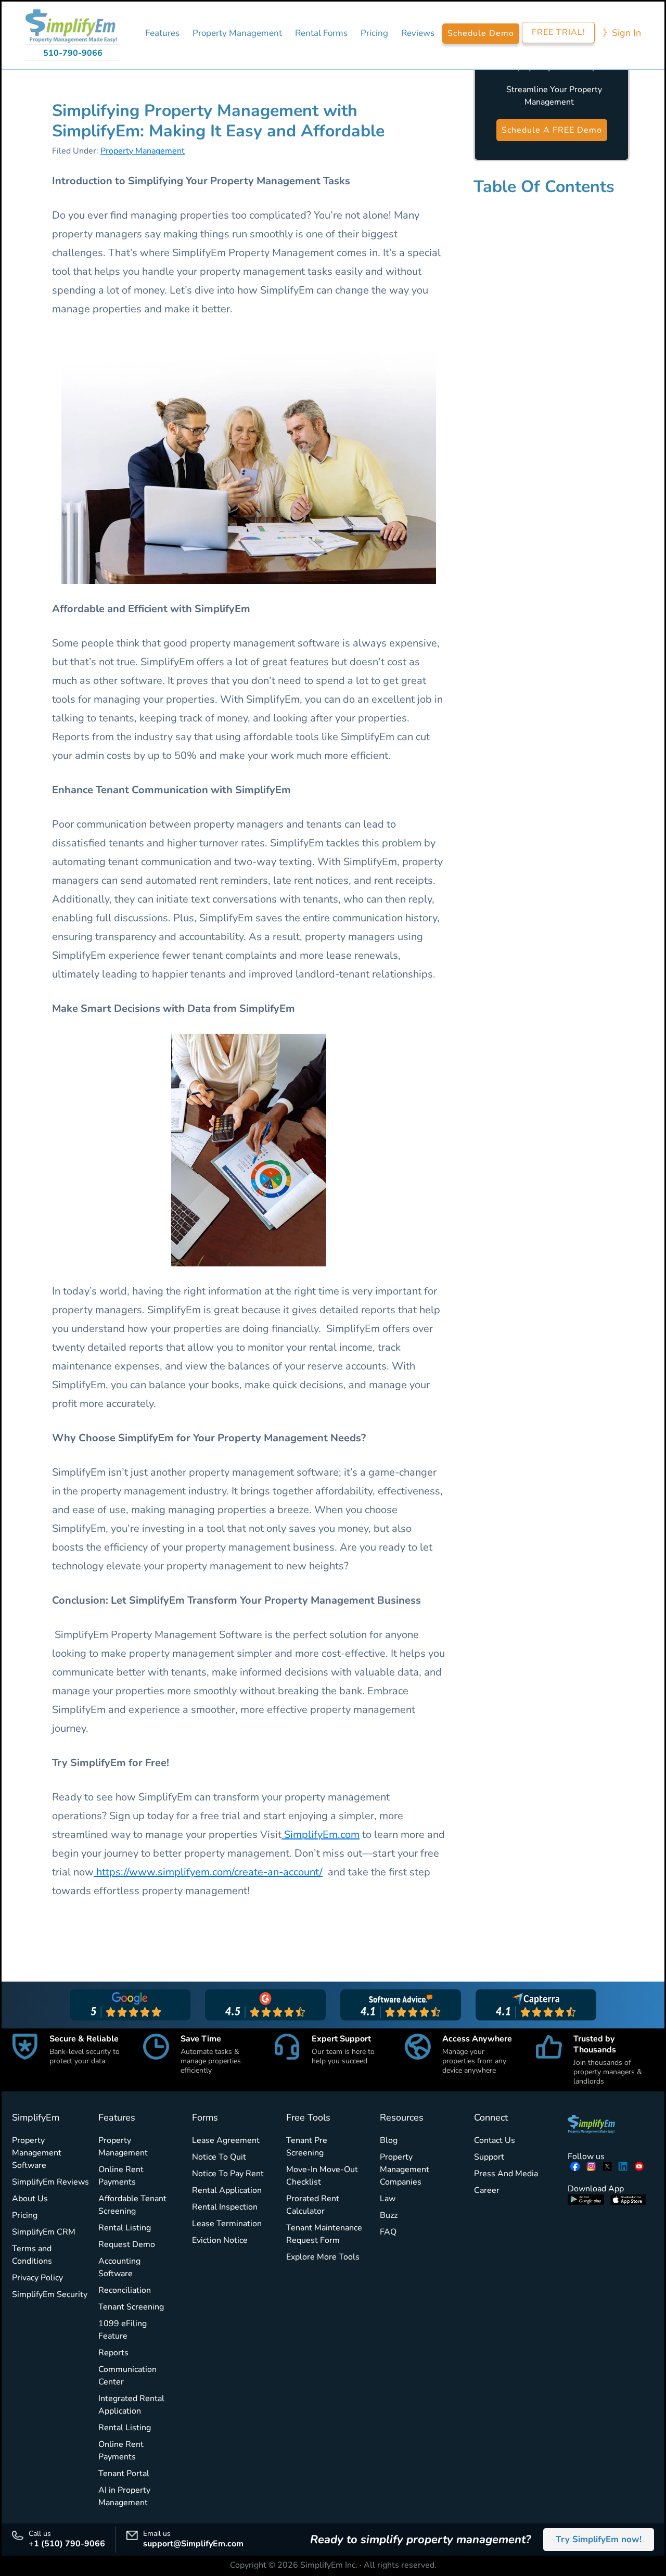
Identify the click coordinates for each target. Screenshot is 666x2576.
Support (489, 2157)
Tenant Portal (124, 2473)
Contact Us (495, 2140)
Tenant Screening (131, 2307)
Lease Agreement (226, 2140)
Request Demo (127, 2244)
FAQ (388, 2232)
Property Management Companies (405, 2169)
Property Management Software (37, 2153)
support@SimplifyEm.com (193, 2544)
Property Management (143, 151)
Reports (113, 2353)
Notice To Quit (219, 2157)
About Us (30, 2199)
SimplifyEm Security (50, 2294)
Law (388, 2199)
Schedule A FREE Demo (552, 130)
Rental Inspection (225, 2207)
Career (487, 2190)
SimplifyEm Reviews (50, 2182)
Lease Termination (227, 2224)
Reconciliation (125, 2290)
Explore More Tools (323, 2257)
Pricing (25, 2215)
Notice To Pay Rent (228, 2174)
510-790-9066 (73, 53)
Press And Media (506, 2174)
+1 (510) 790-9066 (67, 2544)
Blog (389, 2140)
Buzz (389, 2215)
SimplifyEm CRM (44, 2232)
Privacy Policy (37, 2278)
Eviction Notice (220, 2240)
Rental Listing (125, 2228)
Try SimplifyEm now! (599, 2539)
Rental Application (227, 2190)
